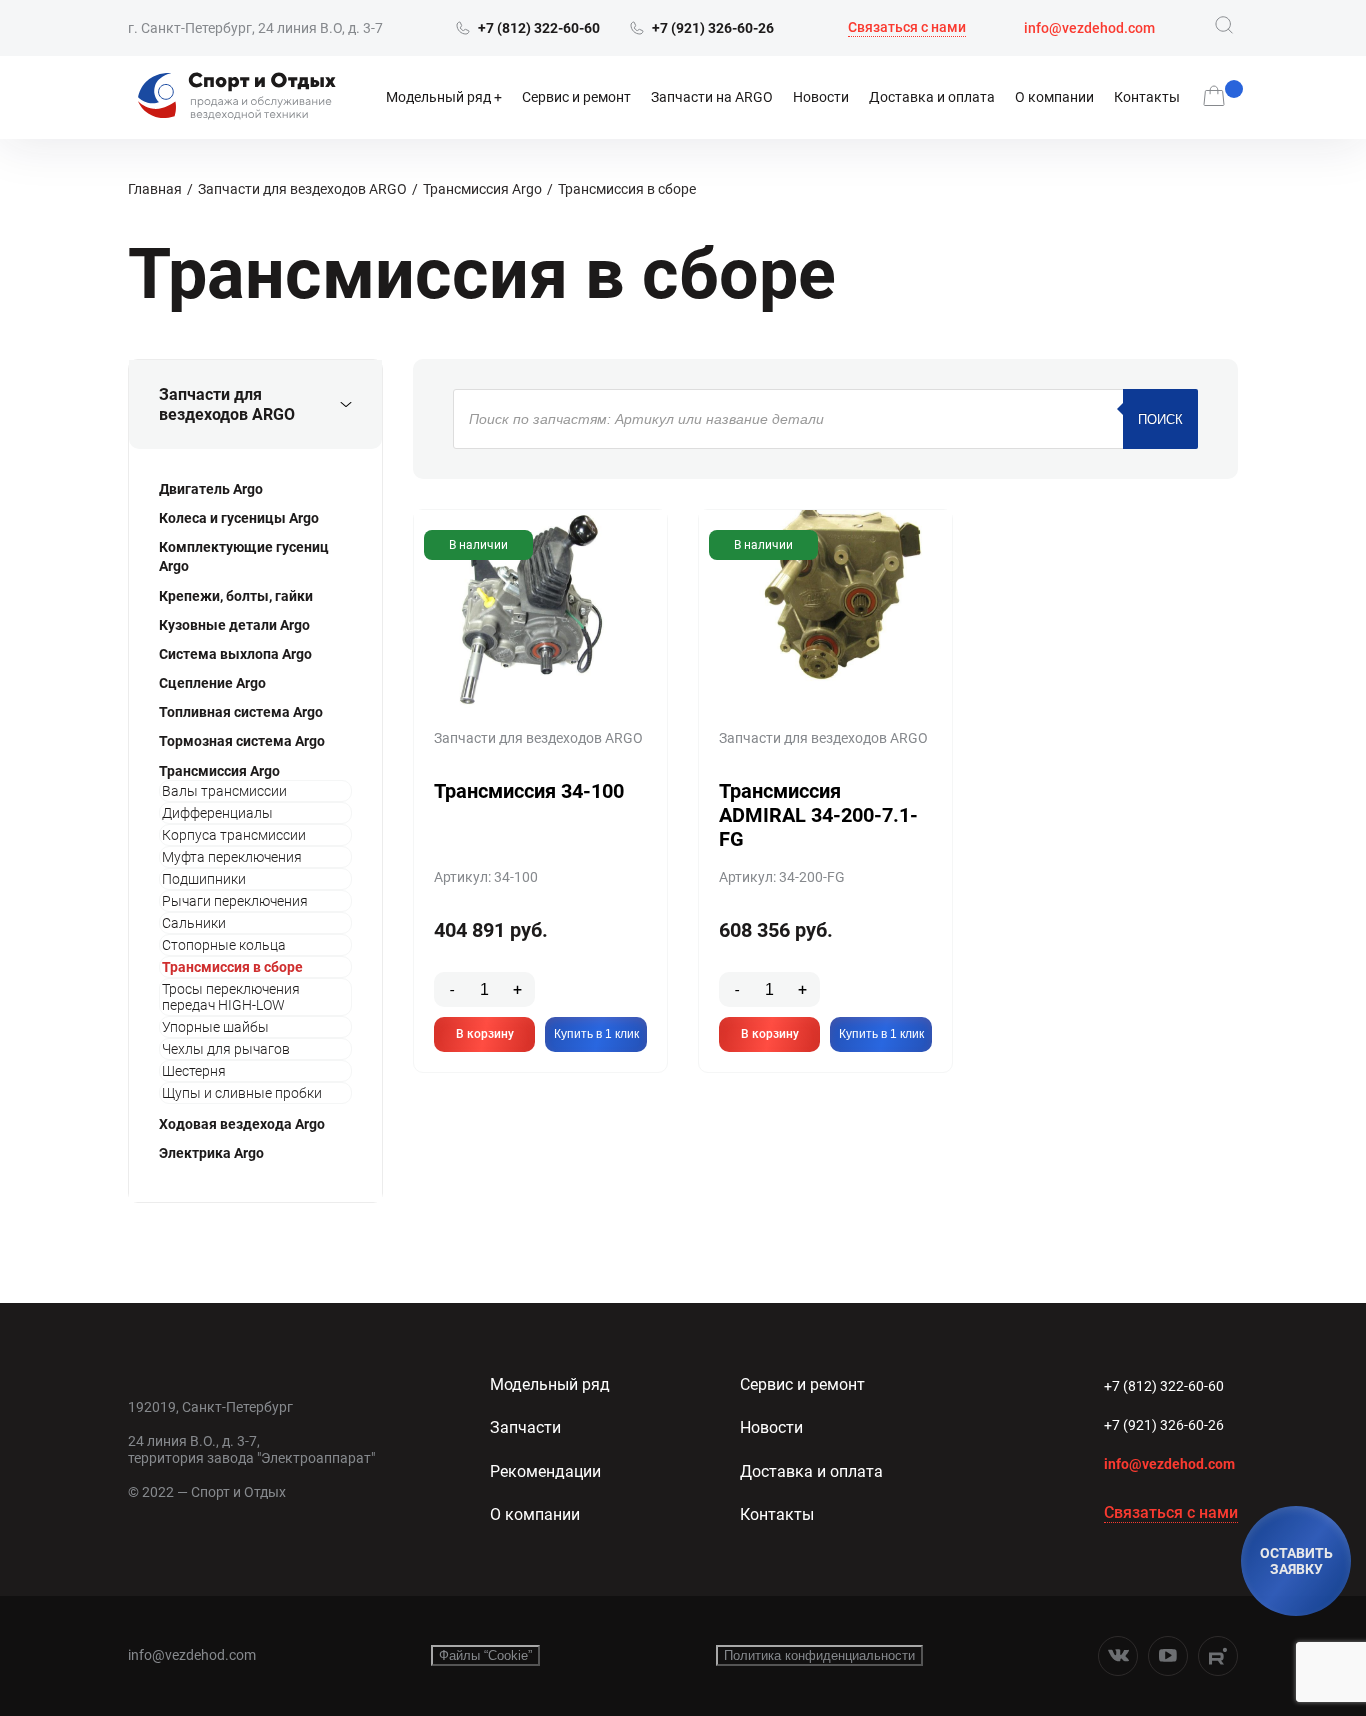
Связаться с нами (907, 27)
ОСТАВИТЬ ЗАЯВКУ (1296, 1561)
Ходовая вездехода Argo (242, 1124)
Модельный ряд (438, 97)
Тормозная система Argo (242, 741)
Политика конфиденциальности (819, 1655)
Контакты (1147, 97)
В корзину (485, 1034)
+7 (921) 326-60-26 (1164, 1425)
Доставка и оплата (932, 97)
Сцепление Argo (212, 683)
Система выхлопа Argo (235, 654)
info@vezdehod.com (1089, 28)
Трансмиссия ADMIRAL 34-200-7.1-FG (818, 815)
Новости (821, 97)
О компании (1054, 97)
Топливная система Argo (241, 712)
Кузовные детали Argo (234, 625)
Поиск (1160, 419)
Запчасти (525, 1427)
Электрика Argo (211, 1153)
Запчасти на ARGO (712, 97)
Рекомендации (545, 1471)
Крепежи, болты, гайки (236, 596)
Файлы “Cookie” (485, 1655)
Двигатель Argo (211, 489)
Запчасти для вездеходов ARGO (302, 189)
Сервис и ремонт (576, 97)
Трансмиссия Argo (482, 189)
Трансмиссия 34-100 (529, 791)
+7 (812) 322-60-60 (1164, 1386)
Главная (155, 189)
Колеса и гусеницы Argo (239, 518)
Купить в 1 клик (596, 1034)
